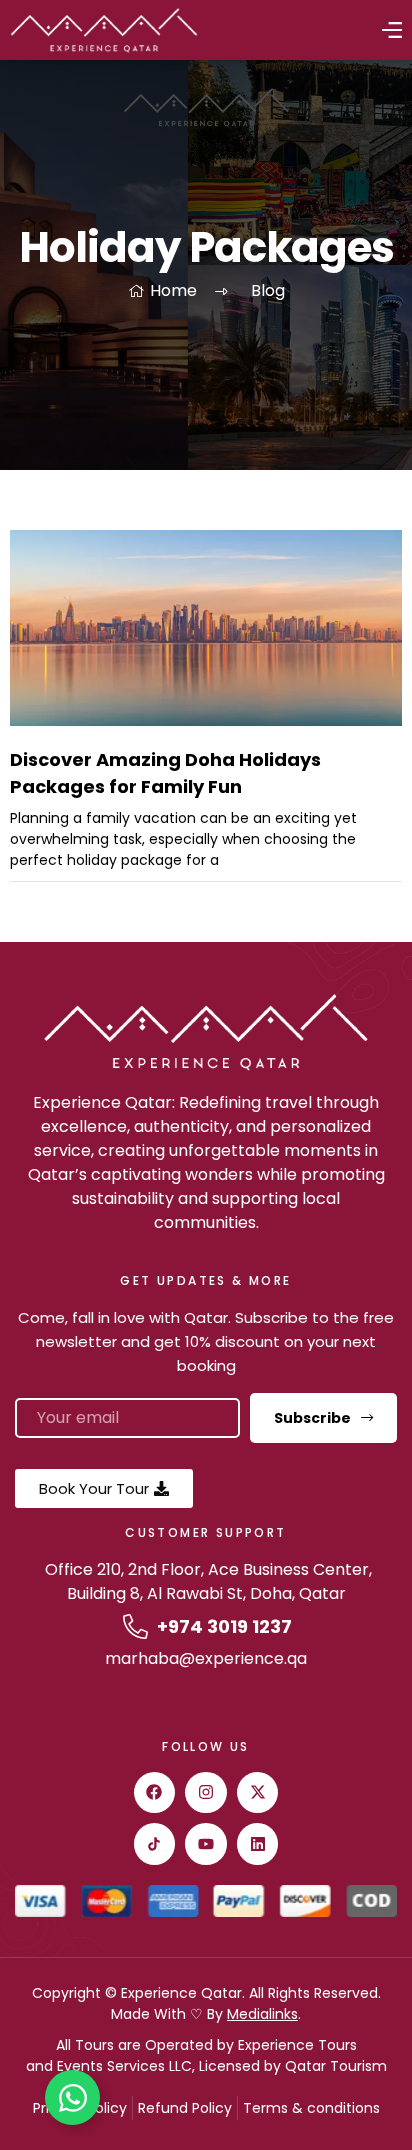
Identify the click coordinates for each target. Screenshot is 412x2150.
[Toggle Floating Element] (72, 2097)
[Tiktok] (155, 1844)
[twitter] (258, 1793)
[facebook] (155, 1793)
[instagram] (206, 1793)
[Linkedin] (258, 1844)
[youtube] (206, 1844)
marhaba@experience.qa (206, 1658)
